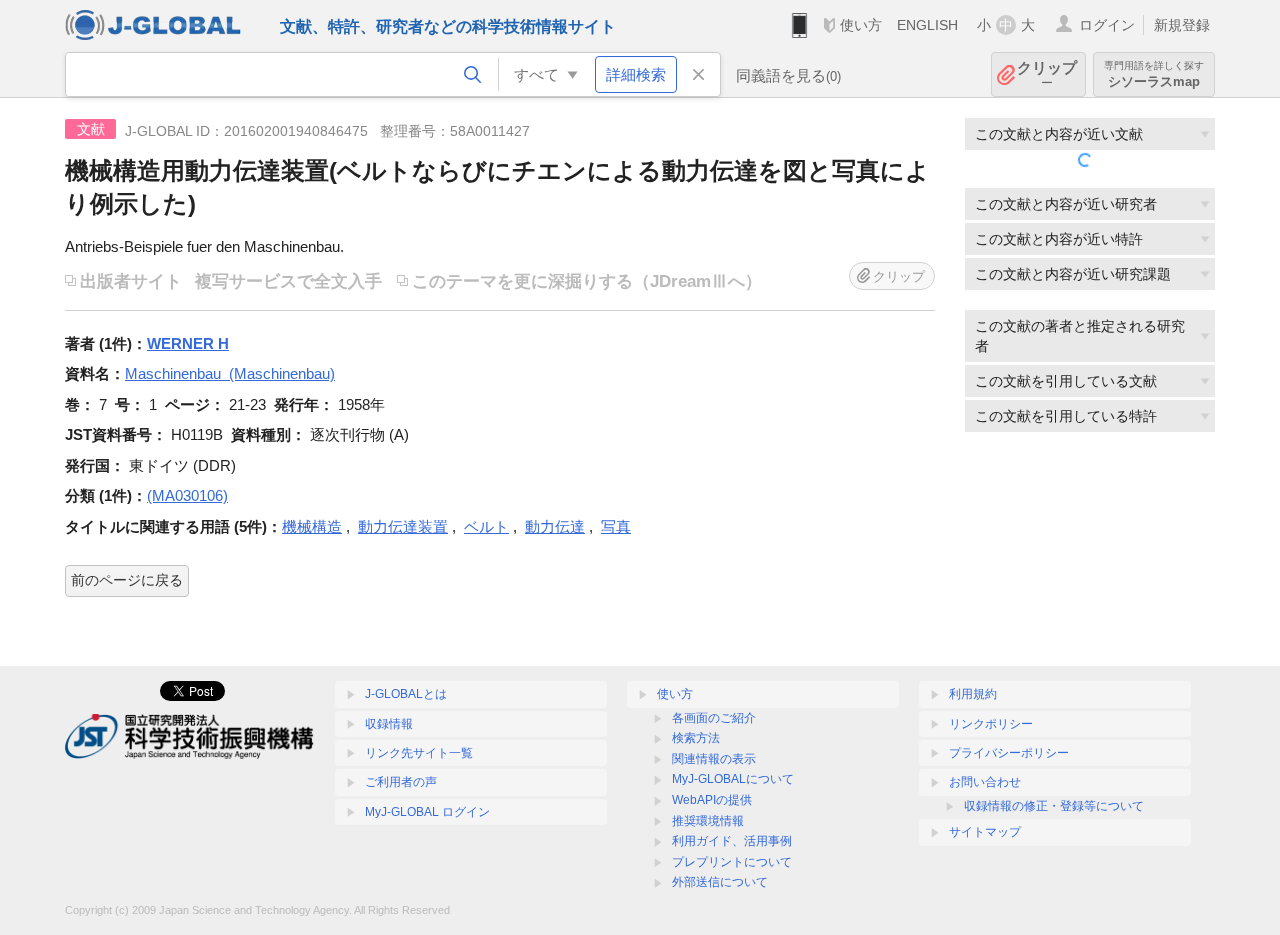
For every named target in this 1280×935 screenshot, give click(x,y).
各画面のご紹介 (714, 718)
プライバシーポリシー (1009, 753)
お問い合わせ (985, 782)
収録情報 (389, 724)
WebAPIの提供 (712, 800)
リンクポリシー (991, 724)
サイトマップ (985, 832)
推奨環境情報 (708, 821)
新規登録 (1182, 25)
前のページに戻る (127, 580)
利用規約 (973, 694)
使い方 (861, 25)
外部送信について (720, 882)
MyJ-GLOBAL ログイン (427, 812)
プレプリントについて (732, 862)
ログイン (1107, 25)
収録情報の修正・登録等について (1054, 806)
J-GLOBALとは (406, 694)
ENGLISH (927, 25)
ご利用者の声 (401, 782)
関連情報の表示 (714, 759)
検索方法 (696, 738)
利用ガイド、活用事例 (732, 841)
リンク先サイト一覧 (419, 753)
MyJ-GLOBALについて (733, 779)
